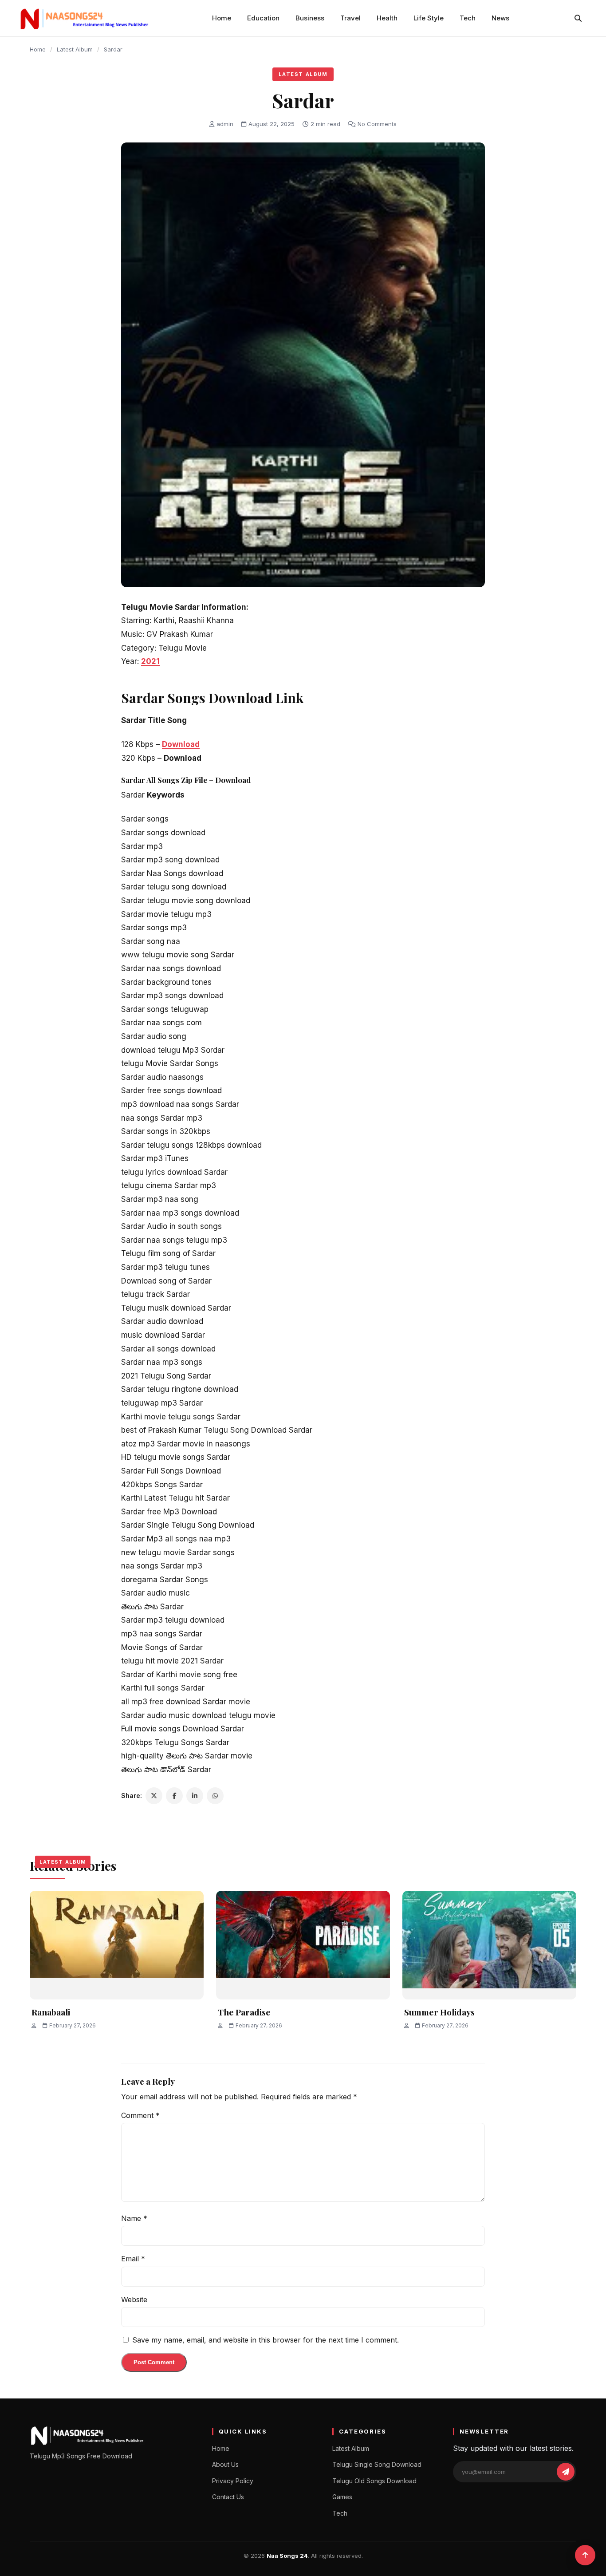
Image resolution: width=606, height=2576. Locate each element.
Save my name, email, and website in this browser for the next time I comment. (266, 2340)
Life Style (429, 18)
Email (133, 2259)
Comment (140, 2115)
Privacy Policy (233, 2481)
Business (310, 18)
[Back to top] (585, 2555)
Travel (350, 18)
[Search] (578, 18)
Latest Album (75, 49)
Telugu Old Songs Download (374, 2481)
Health (387, 18)
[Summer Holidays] (489, 1945)
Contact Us (228, 2497)
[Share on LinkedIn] (195, 1796)
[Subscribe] (566, 2472)
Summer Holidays (439, 2012)
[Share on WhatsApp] (215, 1796)
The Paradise (244, 2012)
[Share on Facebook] (174, 1796)
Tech (468, 18)
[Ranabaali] (117, 1945)
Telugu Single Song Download (377, 2464)
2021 (150, 661)
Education (263, 18)
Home (222, 18)
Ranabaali (51, 2012)
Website (134, 2299)
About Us (225, 2464)
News (500, 18)
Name (134, 2218)
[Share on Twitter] (154, 1796)
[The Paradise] (303, 1945)
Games (342, 2497)
